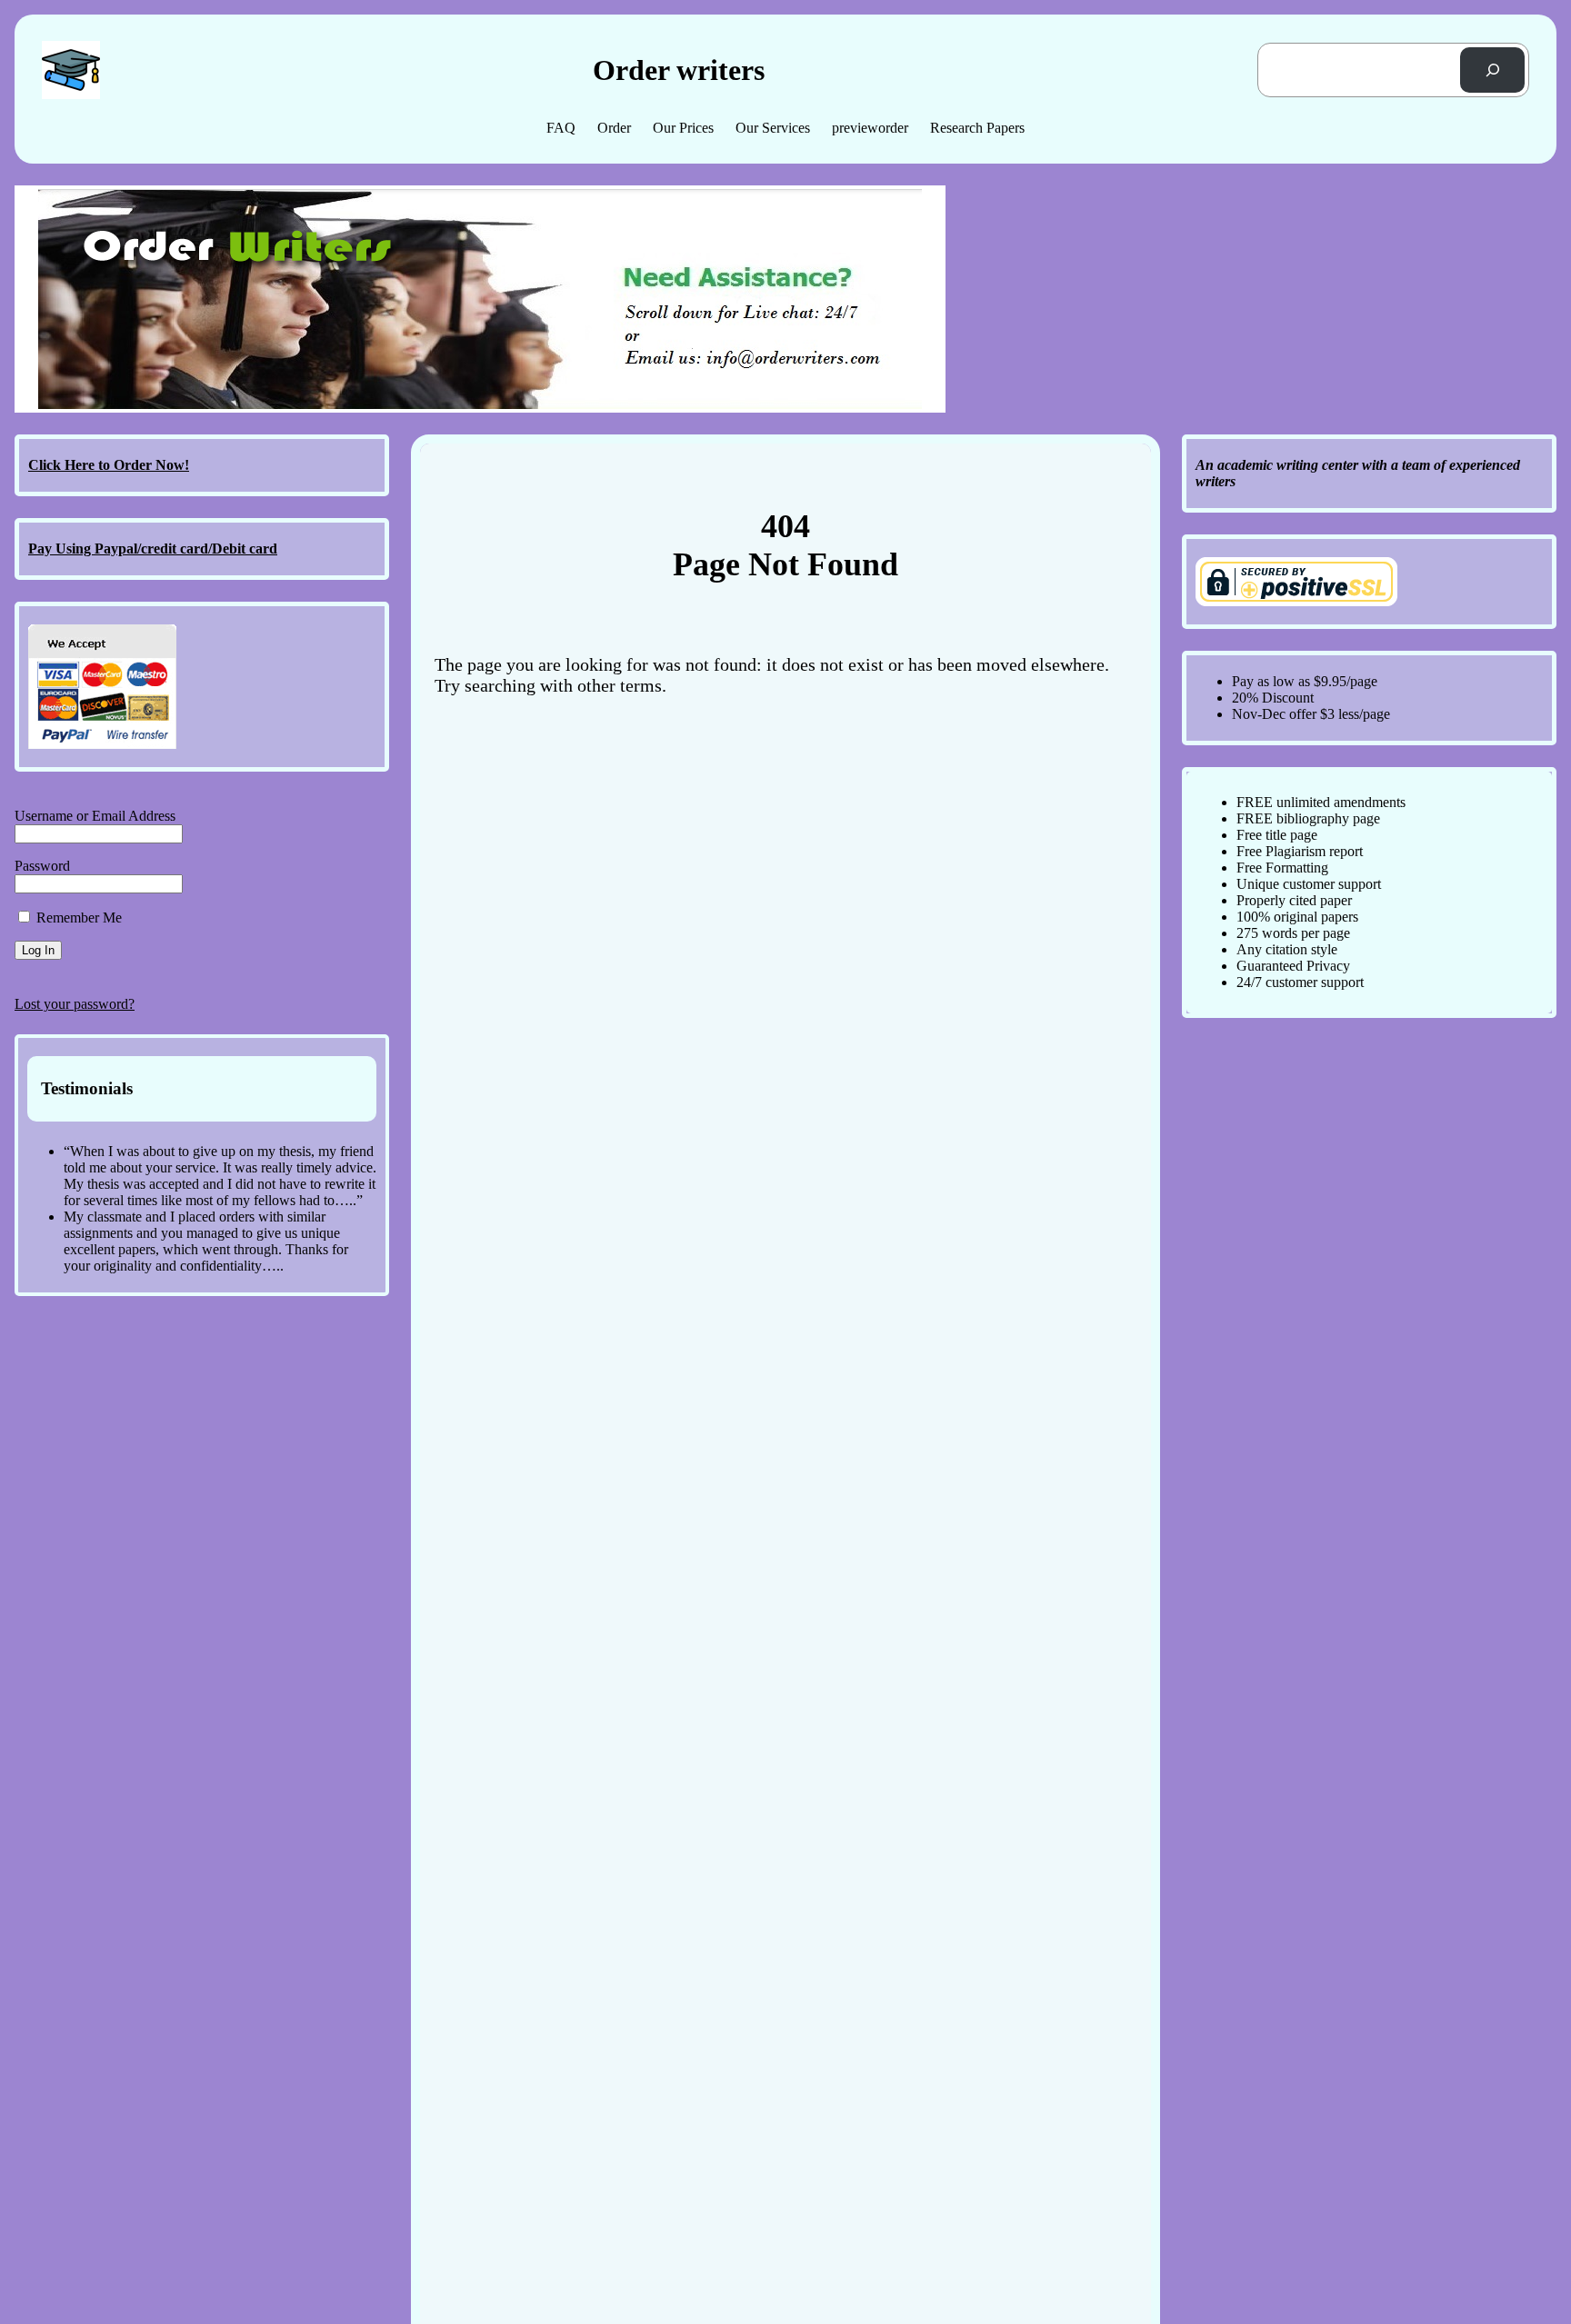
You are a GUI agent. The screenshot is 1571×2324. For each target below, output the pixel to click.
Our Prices (683, 128)
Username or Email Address (95, 816)
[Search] (1492, 70)
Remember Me (77, 918)
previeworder (870, 128)
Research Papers (977, 128)
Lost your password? (75, 1004)
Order (614, 128)
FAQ (561, 128)
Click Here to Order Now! (109, 465)
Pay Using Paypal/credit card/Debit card (153, 549)
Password (42, 866)
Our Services (773, 128)
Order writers (679, 70)
